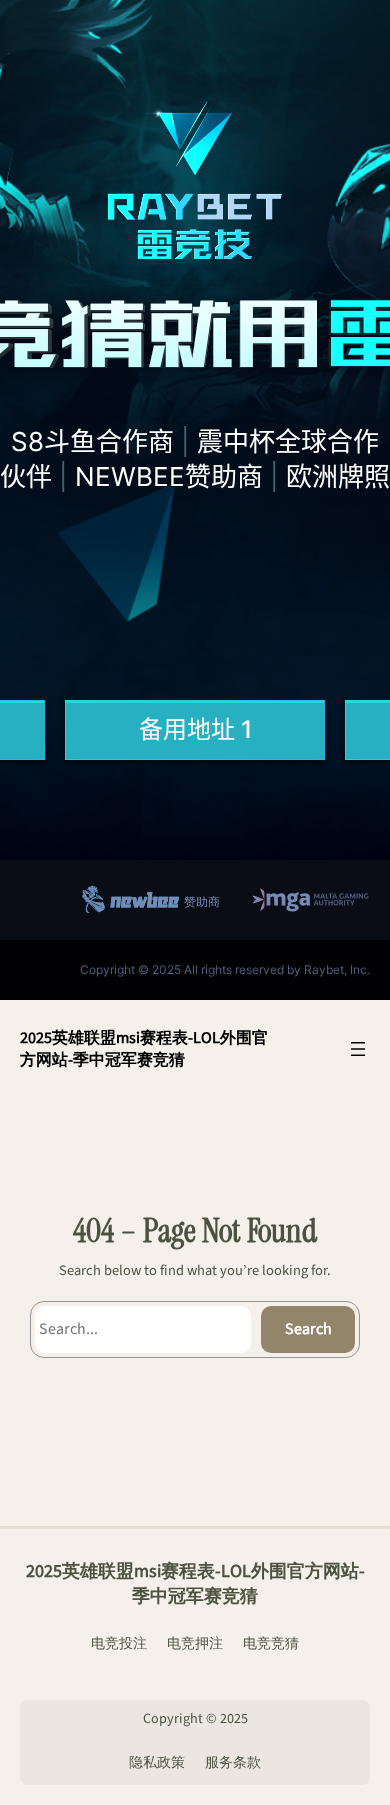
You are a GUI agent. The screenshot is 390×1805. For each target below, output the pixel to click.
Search (308, 1329)
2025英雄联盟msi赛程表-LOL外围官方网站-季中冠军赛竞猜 (144, 1049)
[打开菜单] (358, 1049)
